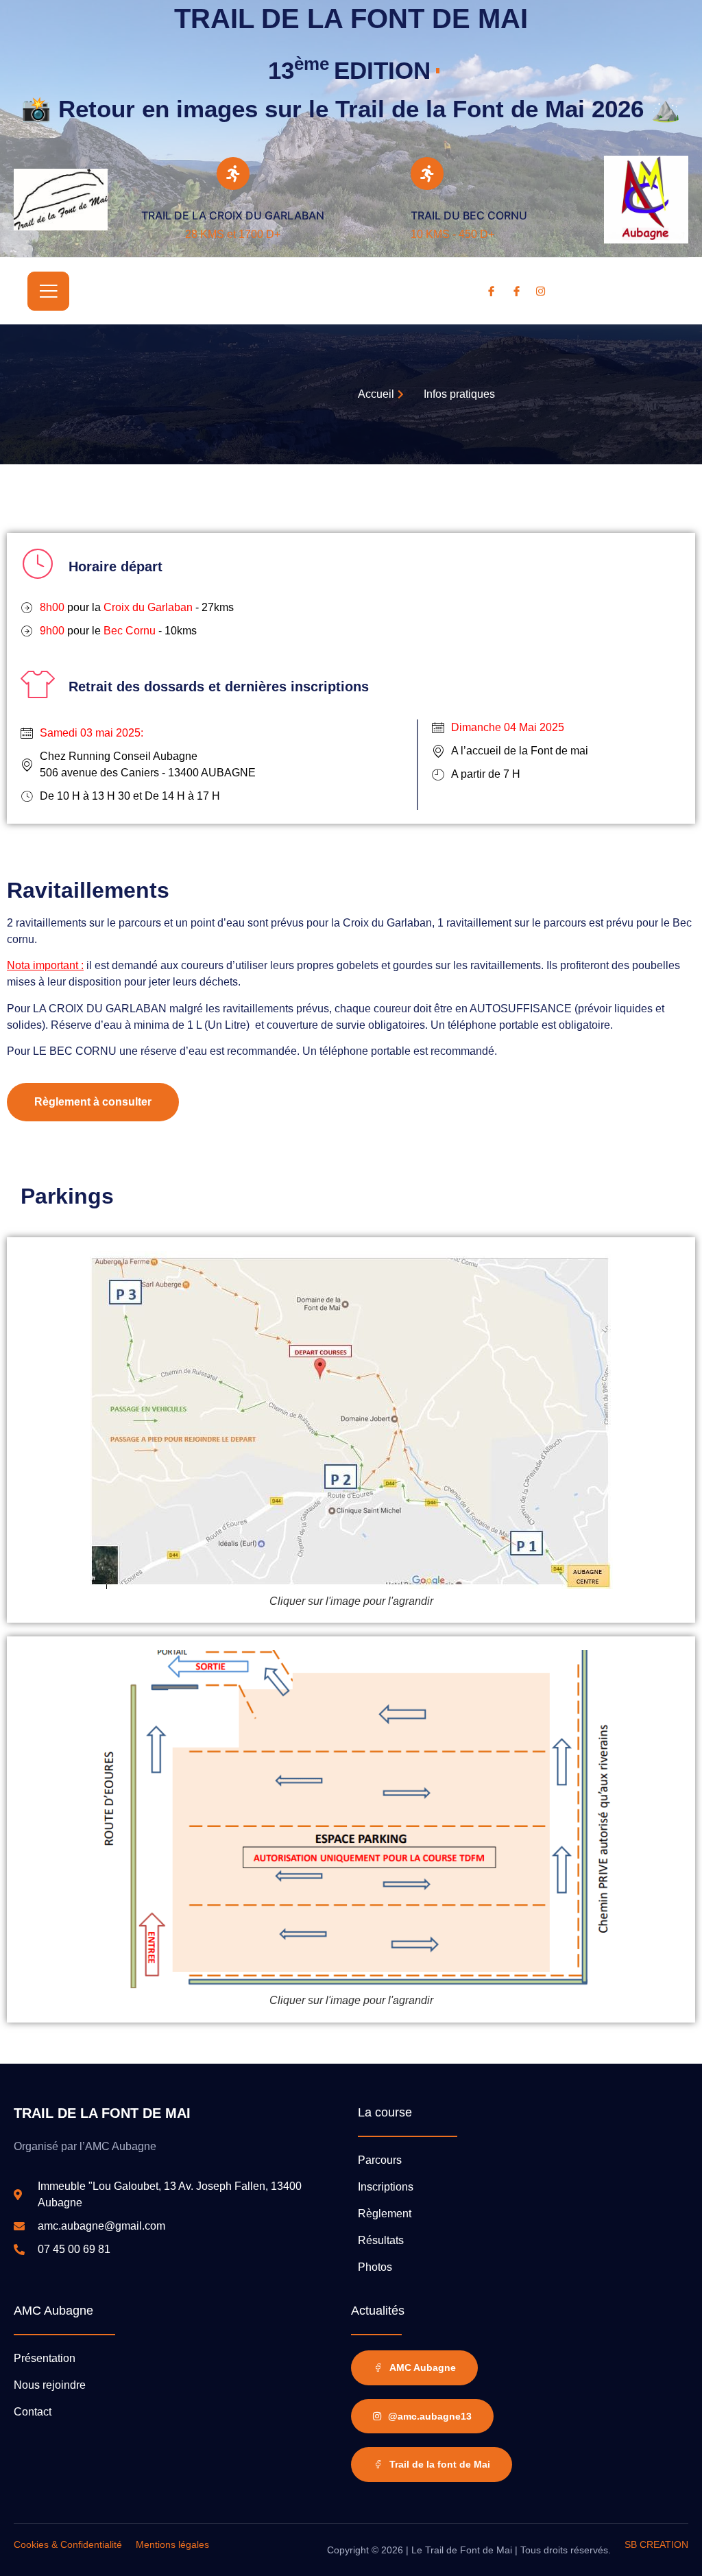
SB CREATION (656, 2544)
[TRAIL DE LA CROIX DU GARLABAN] (233, 174)
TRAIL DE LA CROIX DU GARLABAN (233, 215)
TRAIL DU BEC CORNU (469, 215)
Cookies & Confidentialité (68, 2544)
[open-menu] (48, 291)
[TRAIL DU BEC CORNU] (427, 174)
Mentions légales (172, 2544)
